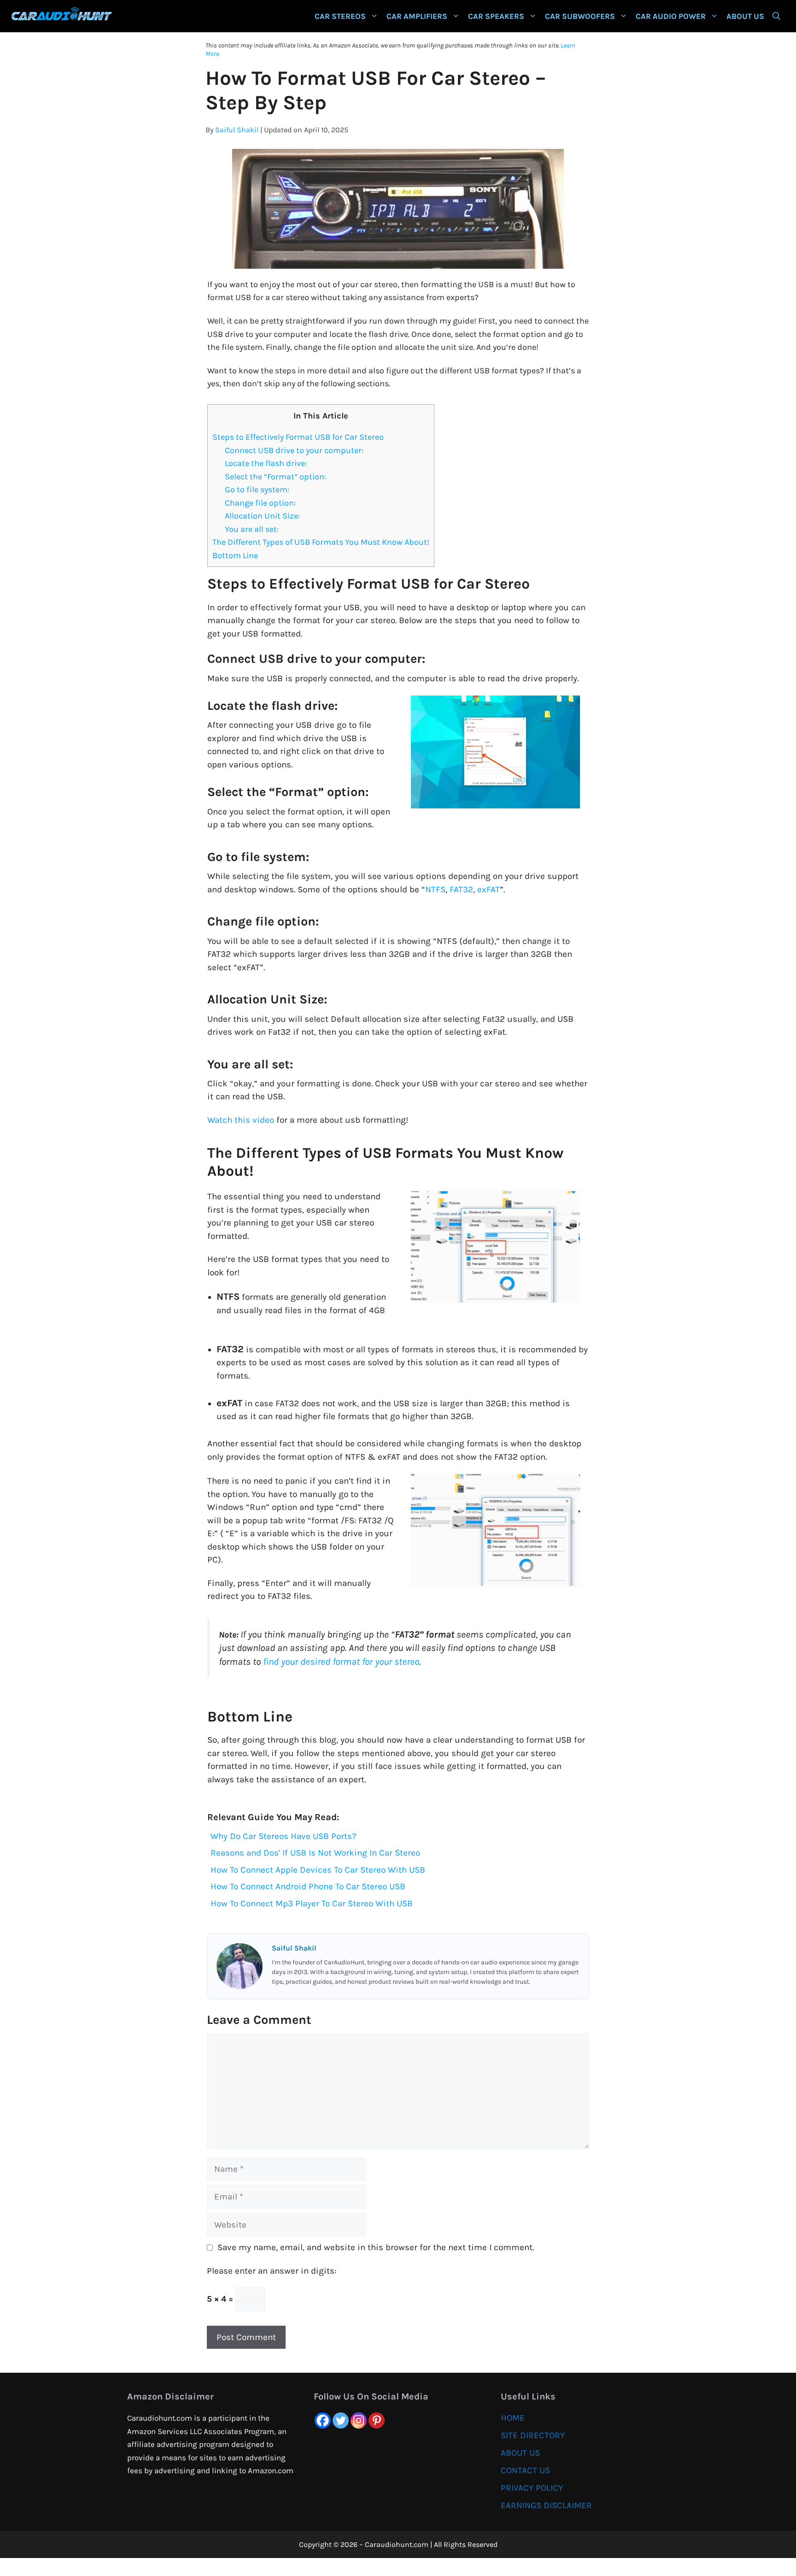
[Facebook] (323, 2420)
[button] (776, 16)
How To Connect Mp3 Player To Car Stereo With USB (312, 1904)
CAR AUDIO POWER (671, 16)
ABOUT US (745, 16)
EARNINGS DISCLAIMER (546, 2505)
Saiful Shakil (237, 130)
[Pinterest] (377, 2420)
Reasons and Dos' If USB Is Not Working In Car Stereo (315, 1853)
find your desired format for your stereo (341, 1662)
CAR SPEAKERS (496, 16)
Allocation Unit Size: (262, 516)
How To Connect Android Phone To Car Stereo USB (308, 1886)
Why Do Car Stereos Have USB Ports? (283, 1836)
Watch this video (241, 1120)
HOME (513, 2418)
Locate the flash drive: (266, 463)
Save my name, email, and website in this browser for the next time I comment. (376, 2247)
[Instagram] (359, 2420)
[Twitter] (341, 2420)
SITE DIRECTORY (533, 2435)
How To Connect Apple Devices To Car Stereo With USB (318, 1870)
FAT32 (461, 890)
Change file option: (261, 503)
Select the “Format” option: (275, 477)
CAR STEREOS (340, 16)
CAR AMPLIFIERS (417, 16)
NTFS (435, 890)
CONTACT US (525, 2470)
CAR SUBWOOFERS (580, 16)
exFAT (489, 890)
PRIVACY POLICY (532, 2488)
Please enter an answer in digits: (272, 2271)
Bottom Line (235, 555)
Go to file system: (257, 489)
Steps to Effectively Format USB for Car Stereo (298, 437)
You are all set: (253, 529)
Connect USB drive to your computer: (294, 450)
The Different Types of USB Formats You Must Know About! (321, 542)
